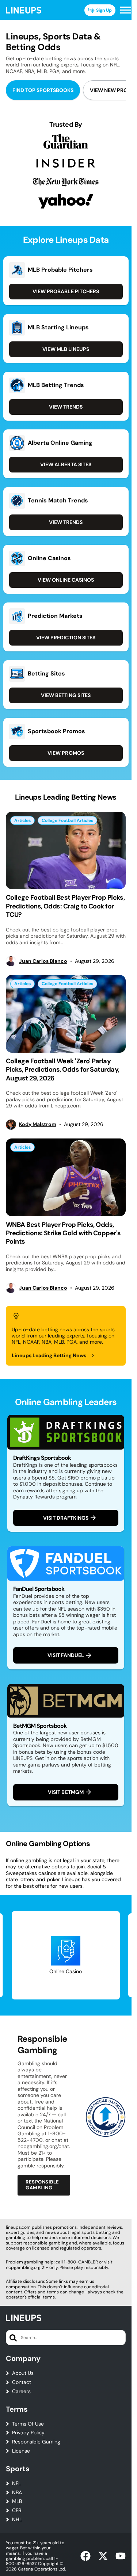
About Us (23, 2373)
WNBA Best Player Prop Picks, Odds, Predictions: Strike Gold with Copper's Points (63, 1233)
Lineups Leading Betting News (49, 1355)
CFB (17, 2510)
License (21, 2451)
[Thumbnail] (66, 851)
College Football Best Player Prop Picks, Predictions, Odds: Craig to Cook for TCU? (65, 906)
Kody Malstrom (38, 1124)
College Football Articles (67, 820)
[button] (126, 10)
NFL (16, 2483)
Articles (22, 820)
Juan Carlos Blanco (43, 961)
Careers (21, 2391)
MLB (17, 2501)
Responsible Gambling (42, 2185)
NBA (17, 2493)
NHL (17, 2520)
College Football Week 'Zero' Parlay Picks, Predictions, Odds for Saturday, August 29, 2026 (62, 1070)
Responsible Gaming (36, 2442)
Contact (22, 2382)
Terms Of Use (28, 2424)
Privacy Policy (28, 2433)
